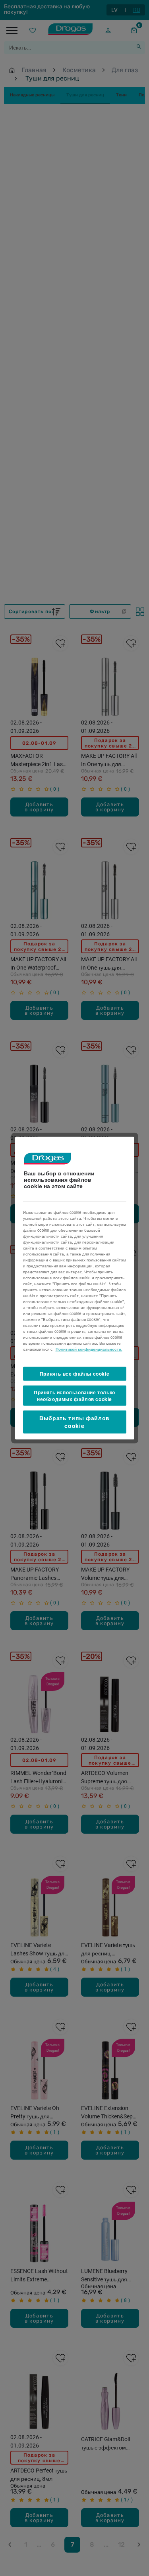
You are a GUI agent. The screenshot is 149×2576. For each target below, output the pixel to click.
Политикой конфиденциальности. (89, 1349)
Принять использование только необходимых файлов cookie (74, 1396)
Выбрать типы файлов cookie (74, 1422)
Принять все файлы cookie (74, 1374)
